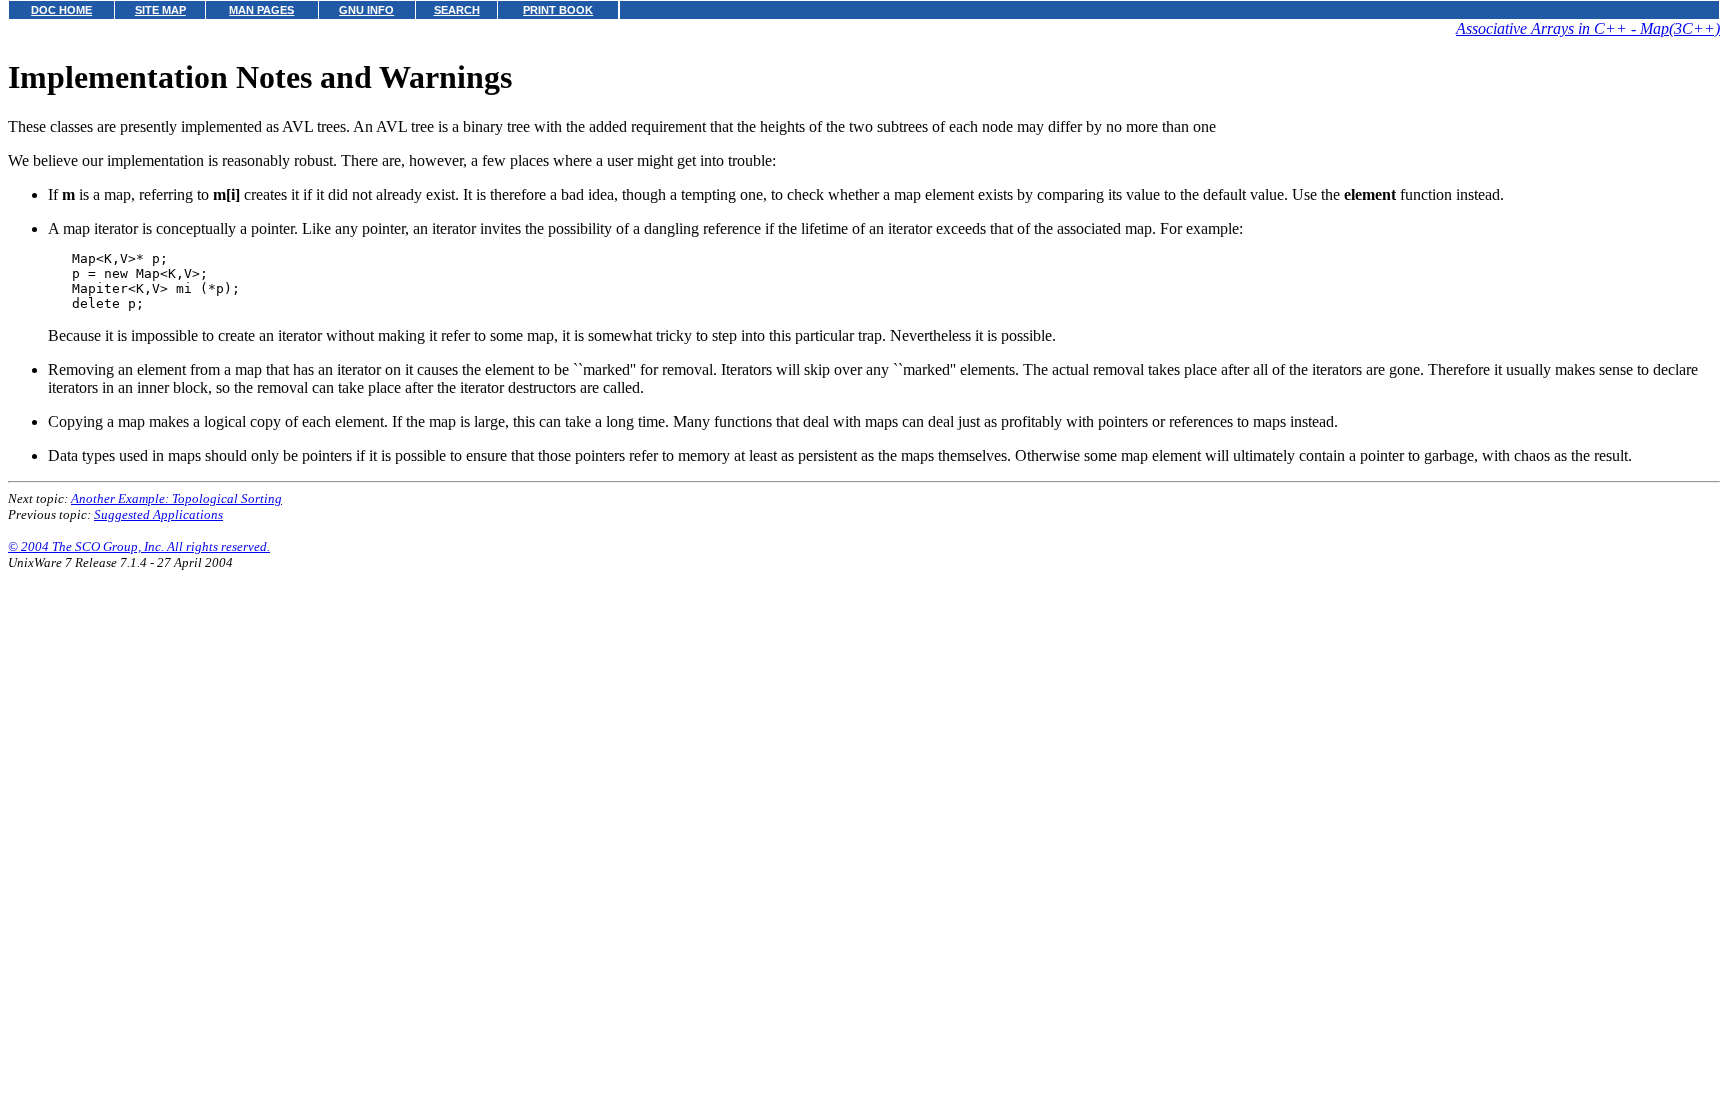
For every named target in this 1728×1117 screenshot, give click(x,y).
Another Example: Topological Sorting (176, 498)
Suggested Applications (158, 514)
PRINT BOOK (558, 10)
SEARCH (457, 10)
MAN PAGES (261, 10)
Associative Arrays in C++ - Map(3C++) (1588, 28)
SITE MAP (160, 10)
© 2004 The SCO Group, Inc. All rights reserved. (139, 546)
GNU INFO (366, 10)
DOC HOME (61, 10)
